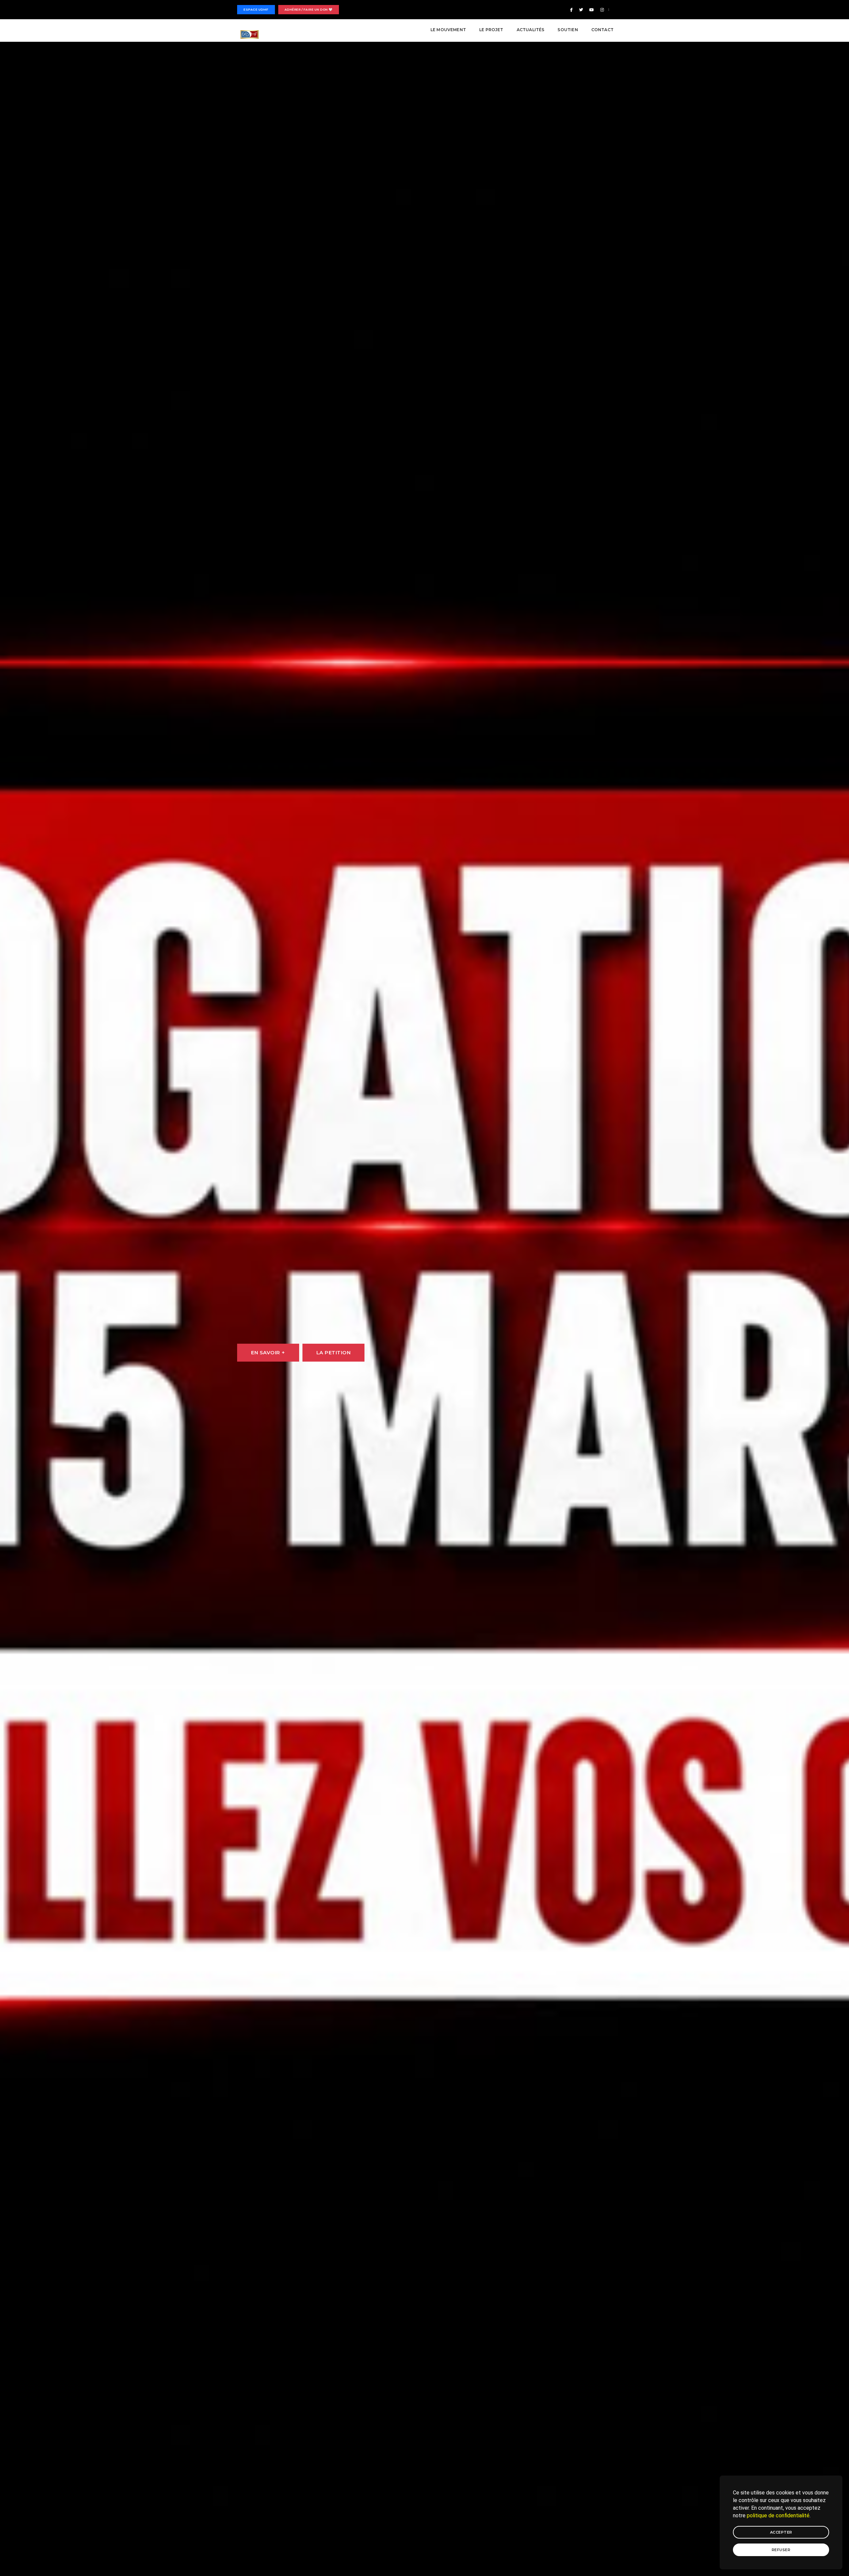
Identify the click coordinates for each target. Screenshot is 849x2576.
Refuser (781, 2550)
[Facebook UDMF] (571, 10)
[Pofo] (250, 34)
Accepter (781, 2532)
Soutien (568, 30)
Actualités (531, 30)
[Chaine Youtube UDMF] (592, 10)
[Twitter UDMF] (581, 10)
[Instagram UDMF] (601, 10)
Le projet (491, 30)
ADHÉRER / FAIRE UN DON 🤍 (309, 9)
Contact (602, 30)
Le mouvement (448, 30)
